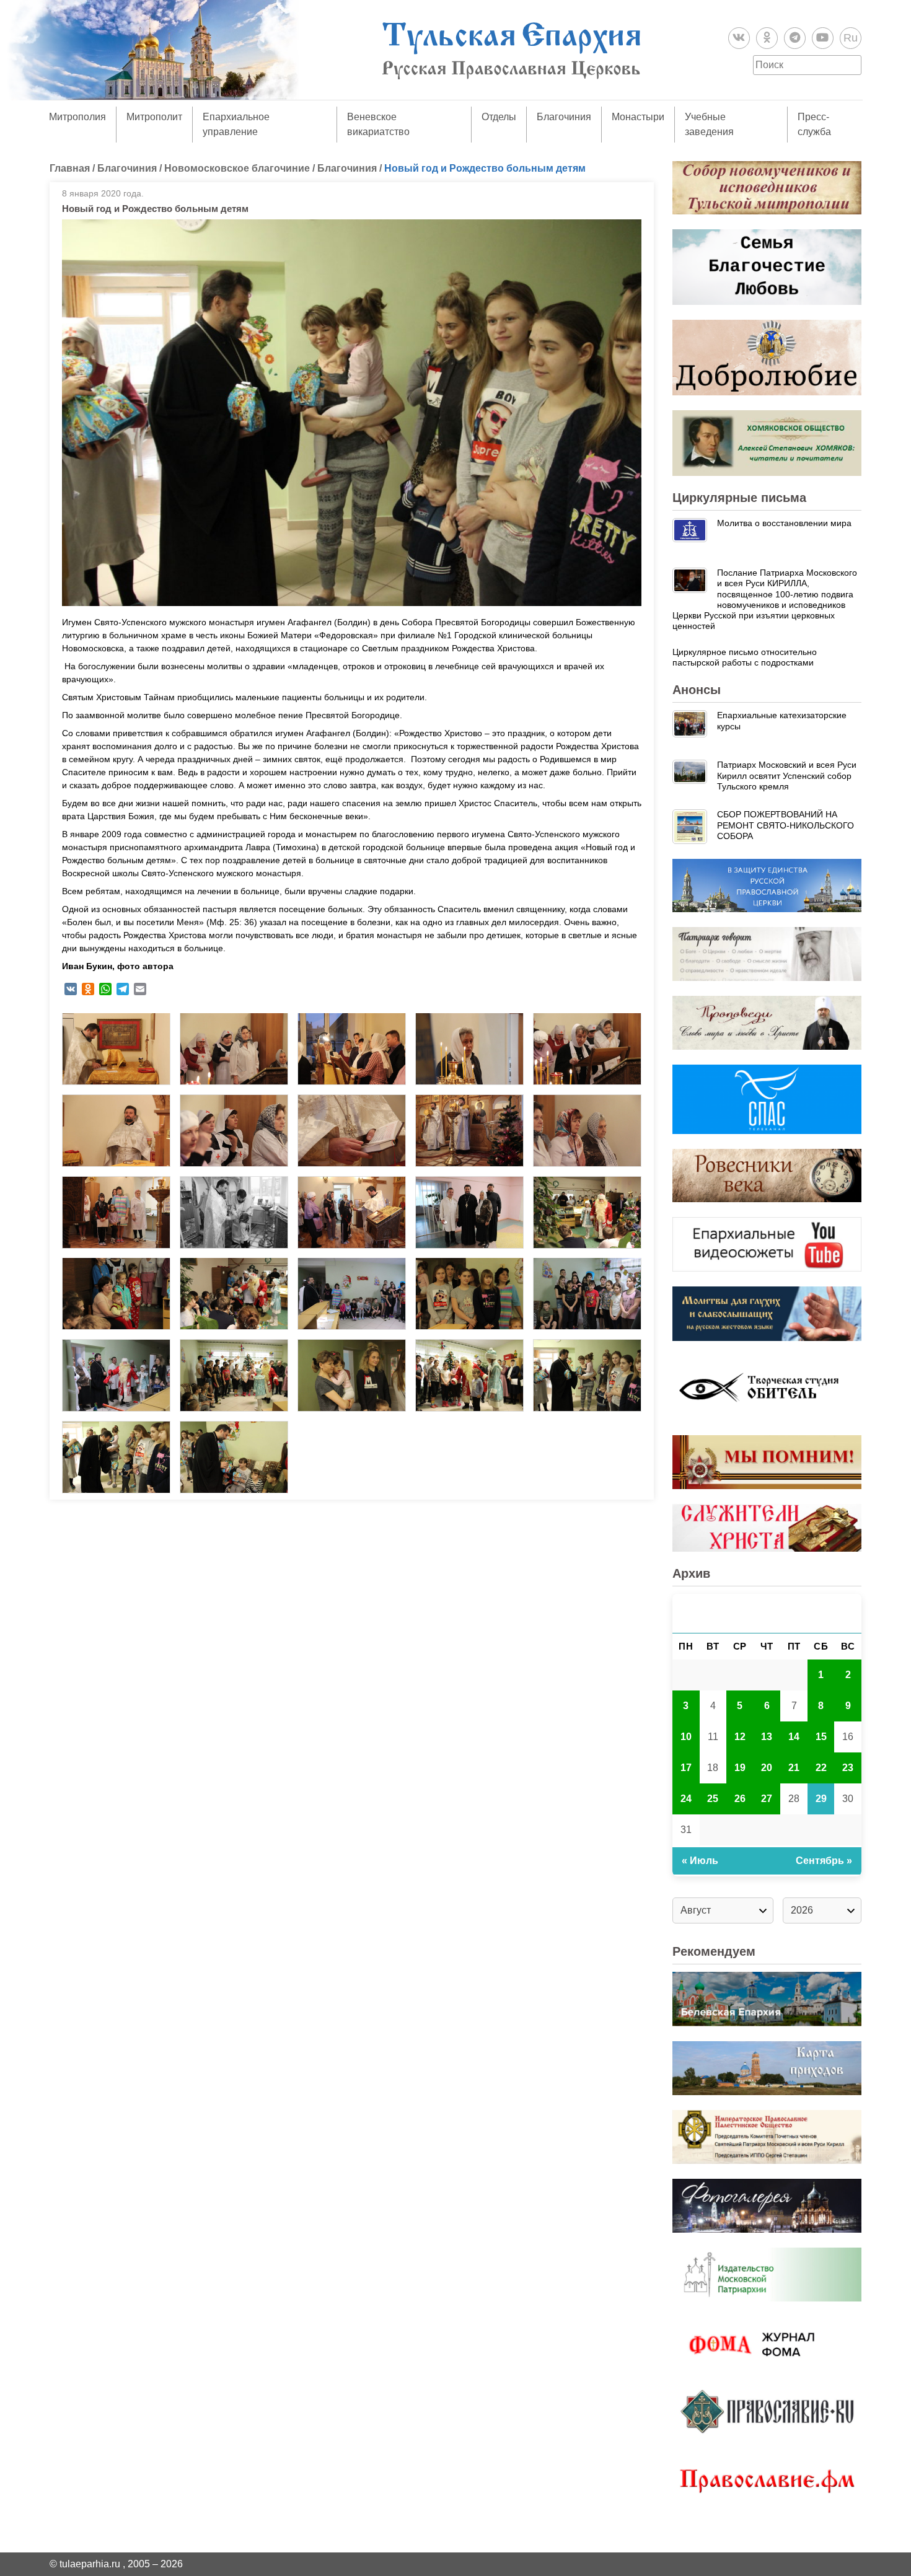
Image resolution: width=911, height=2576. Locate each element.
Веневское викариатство (378, 124)
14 (794, 1737)
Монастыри (638, 117)
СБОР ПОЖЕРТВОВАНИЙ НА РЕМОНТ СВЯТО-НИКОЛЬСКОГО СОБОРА (786, 825)
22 (821, 1768)
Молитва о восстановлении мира (784, 523)
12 (740, 1737)
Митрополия (77, 117)
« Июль (700, 1861)
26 (740, 1799)
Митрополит (154, 117)
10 (686, 1737)
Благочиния (564, 117)
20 (767, 1768)
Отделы (499, 117)
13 (767, 1737)
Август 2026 (767, 1613)
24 (686, 1799)
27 (767, 1799)
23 (848, 1768)
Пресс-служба (814, 124)
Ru (851, 38)
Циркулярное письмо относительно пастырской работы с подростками (745, 657)
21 (794, 1768)
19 (740, 1768)
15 (821, 1737)
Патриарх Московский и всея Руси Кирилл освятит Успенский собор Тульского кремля (787, 776)
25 (713, 1799)
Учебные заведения (709, 124)
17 (686, 1768)
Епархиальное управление (236, 124)
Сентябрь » (824, 1861)
